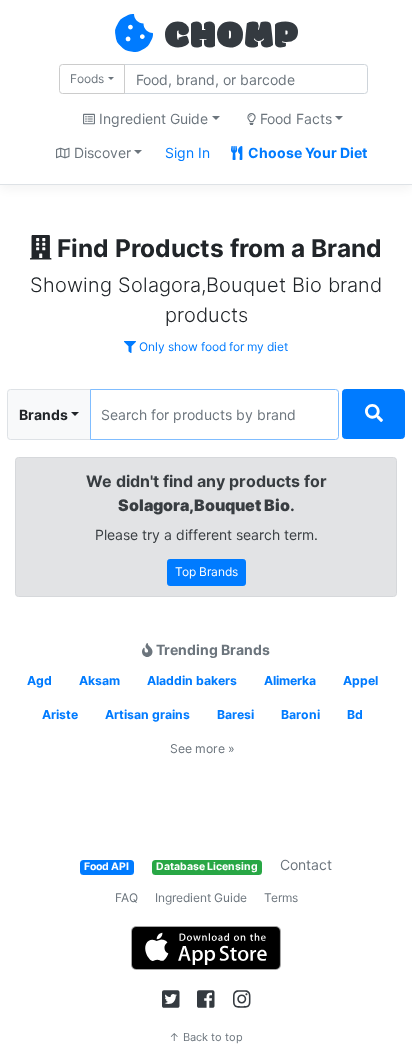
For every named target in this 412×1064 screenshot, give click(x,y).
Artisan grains (147, 714)
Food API (106, 866)
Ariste (60, 714)
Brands (43, 414)
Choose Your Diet (306, 152)
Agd (39, 680)
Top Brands (206, 571)
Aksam (99, 680)
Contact (306, 864)
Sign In (187, 152)
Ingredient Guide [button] (151, 118)
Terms (281, 897)
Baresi (235, 714)
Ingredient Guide (201, 897)
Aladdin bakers (192, 680)
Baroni (300, 714)
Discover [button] (100, 152)
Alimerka (290, 680)
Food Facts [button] (294, 118)
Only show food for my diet (212, 346)
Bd (355, 714)
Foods (87, 78)
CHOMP (231, 37)
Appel (360, 680)
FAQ (126, 897)
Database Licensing (207, 866)
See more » (202, 748)
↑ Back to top (206, 1037)
